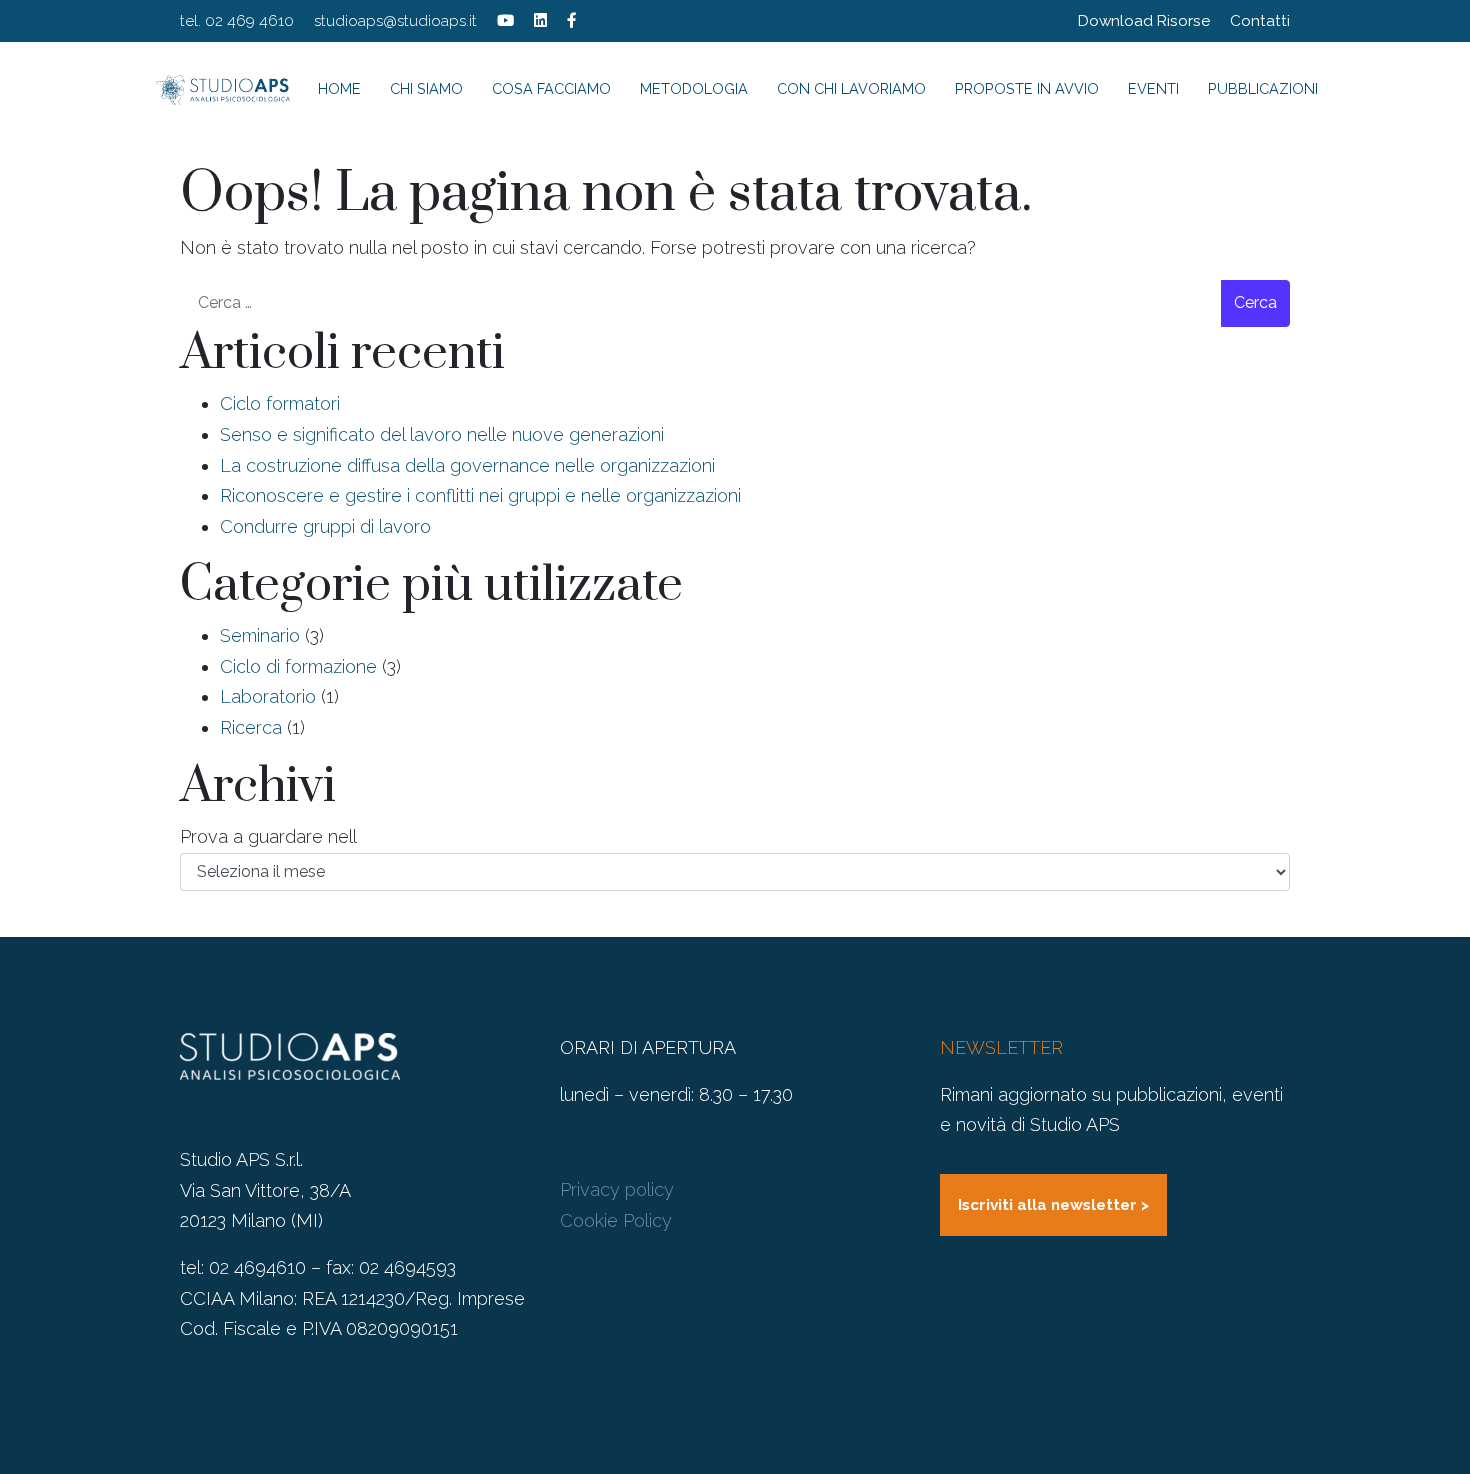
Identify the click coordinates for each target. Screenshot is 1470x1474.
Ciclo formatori (280, 403)
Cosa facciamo (551, 88)
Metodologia (694, 88)
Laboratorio (268, 696)
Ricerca (251, 727)
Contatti (1260, 21)
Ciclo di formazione (298, 666)
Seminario (260, 635)
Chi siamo (426, 88)
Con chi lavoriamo (851, 88)
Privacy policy (617, 1189)
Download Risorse (1144, 21)
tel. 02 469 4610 (237, 21)
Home (339, 88)
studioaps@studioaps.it (395, 21)
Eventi (1153, 88)
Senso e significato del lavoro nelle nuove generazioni (442, 434)
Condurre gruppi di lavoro (325, 526)
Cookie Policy (616, 1220)
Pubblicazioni (1263, 88)
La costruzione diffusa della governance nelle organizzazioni (467, 465)
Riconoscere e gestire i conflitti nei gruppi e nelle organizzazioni (480, 495)
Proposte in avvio (1027, 88)
